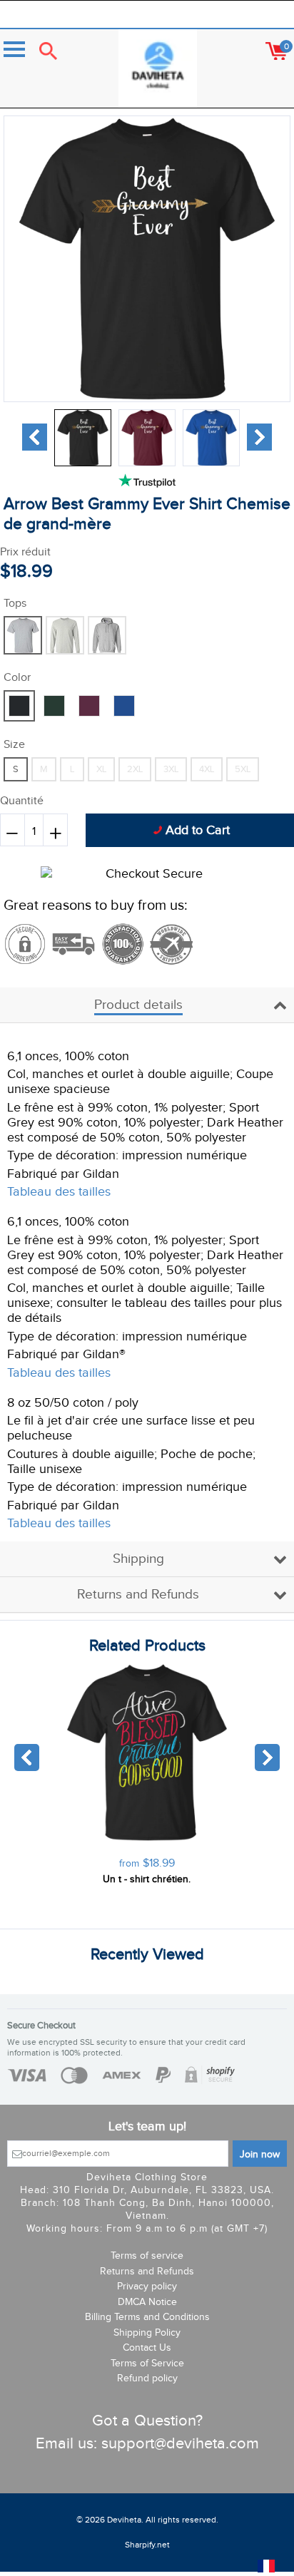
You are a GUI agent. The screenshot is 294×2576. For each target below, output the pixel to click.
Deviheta (124, 2520)
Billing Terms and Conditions (147, 2317)
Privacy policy (147, 2287)
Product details (138, 1005)
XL (101, 769)
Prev (35, 437)
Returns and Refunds (138, 1595)
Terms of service (147, 2256)
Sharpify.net (147, 2545)
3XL (171, 769)
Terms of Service (147, 2364)
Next (259, 437)
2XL (135, 769)
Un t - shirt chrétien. (147, 1879)
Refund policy (147, 2379)
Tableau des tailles (59, 1192)
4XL (207, 769)
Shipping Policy (147, 2333)
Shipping (138, 1559)
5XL (243, 769)
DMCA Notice (147, 2302)
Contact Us (147, 2348)
